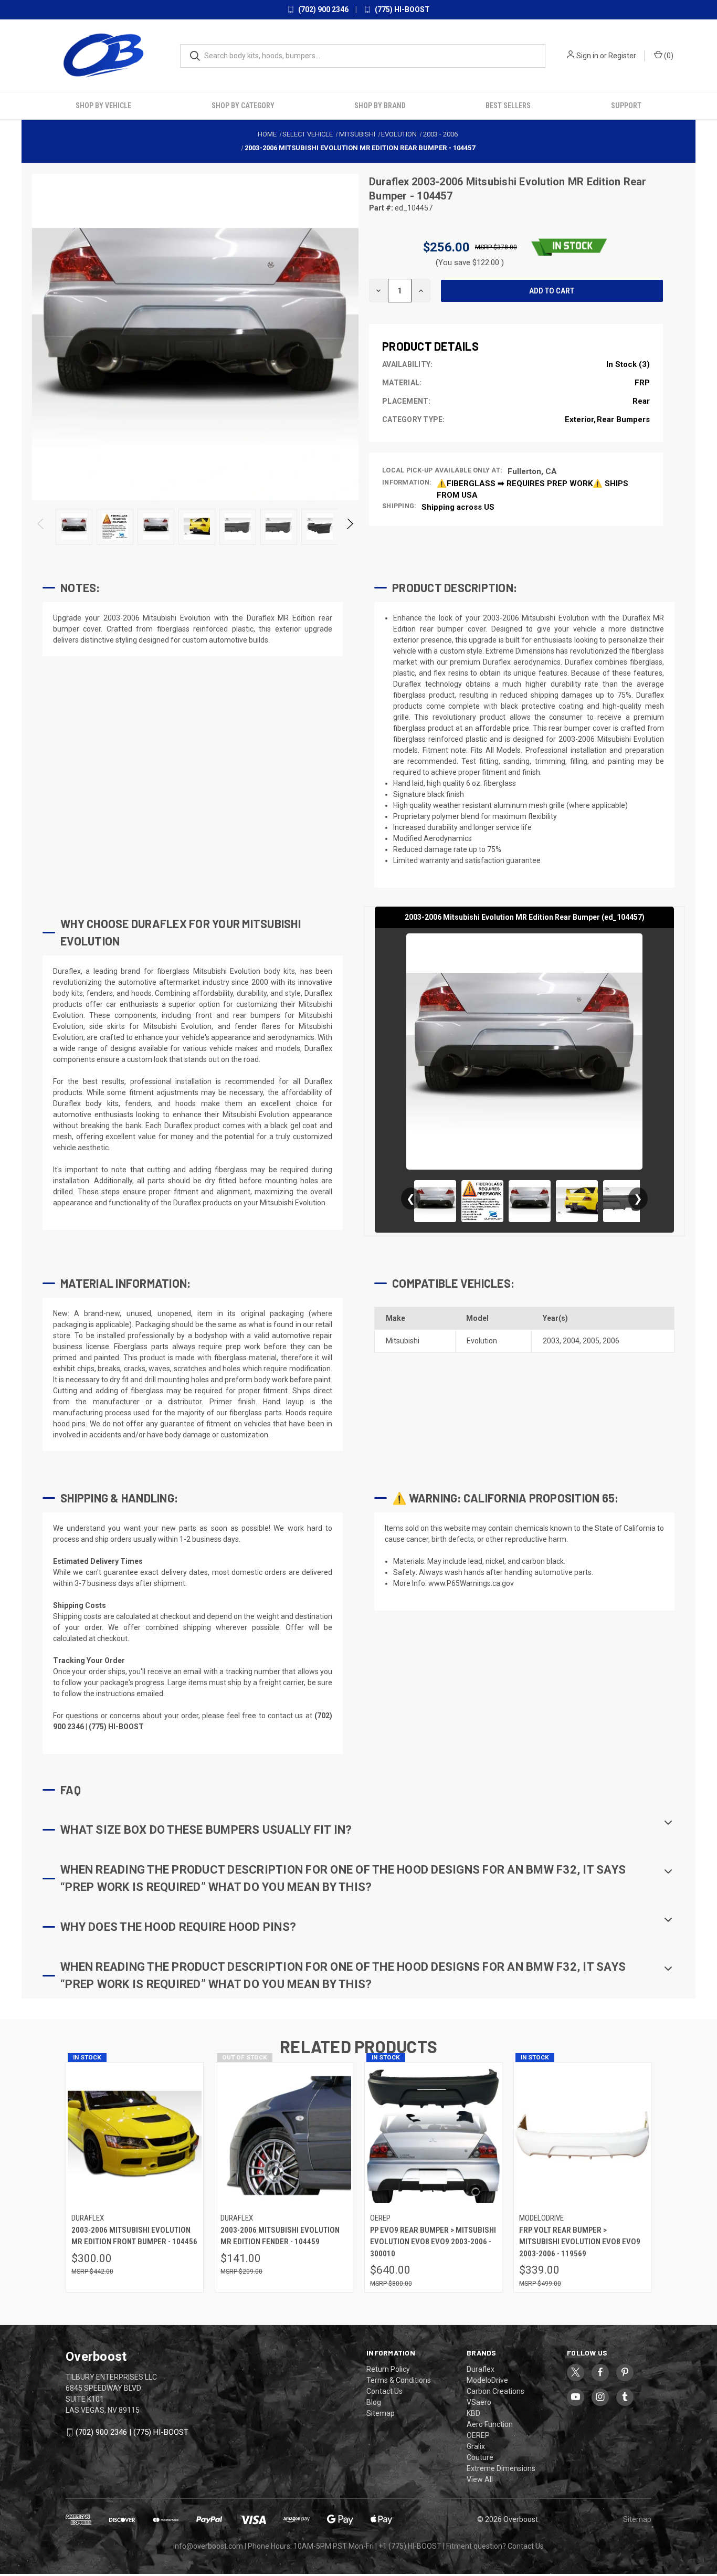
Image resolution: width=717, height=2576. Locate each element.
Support (626, 106)
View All (480, 2479)
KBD (473, 2413)
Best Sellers (508, 106)
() (668, 56)
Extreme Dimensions (501, 2468)
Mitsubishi (403, 1341)
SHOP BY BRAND (380, 106)
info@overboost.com (208, 2546)
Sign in (587, 56)
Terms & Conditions (399, 2380)
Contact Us (384, 2391)
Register (622, 56)
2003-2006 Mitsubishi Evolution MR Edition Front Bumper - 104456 (134, 2236)
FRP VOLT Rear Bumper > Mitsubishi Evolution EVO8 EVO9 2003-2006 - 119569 (580, 2242)
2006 (611, 1341)
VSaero (479, 2402)
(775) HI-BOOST (402, 9)
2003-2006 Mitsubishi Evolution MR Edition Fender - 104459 (280, 2236)
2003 (551, 1341)
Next (349, 527)
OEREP (478, 2435)
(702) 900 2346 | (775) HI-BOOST (132, 2432)
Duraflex (390, 182)
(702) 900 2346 (323, 9)
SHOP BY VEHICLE (103, 106)
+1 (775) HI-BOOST (410, 2546)
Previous (41, 527)
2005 (591, 1341)
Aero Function (490, 2424)
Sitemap (381, 2413)
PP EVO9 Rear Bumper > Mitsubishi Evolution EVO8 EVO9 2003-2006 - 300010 (433, 2242)
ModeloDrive (487, 2380)
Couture (480, 2457)
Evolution (482, 1341)
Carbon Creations (495, 2391)
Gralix (476, 2446)
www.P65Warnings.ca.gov (471, 1583)
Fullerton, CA (532, 471)
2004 (571, 1341)
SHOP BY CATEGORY (243, 106)
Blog (374, 2402)
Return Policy (388, 2369)
